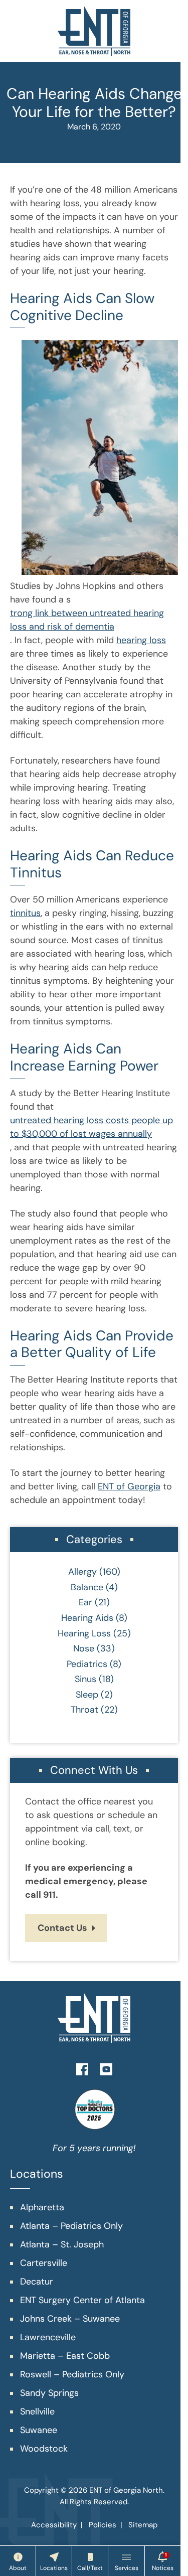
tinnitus (25, 913)
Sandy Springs (49, 2393)
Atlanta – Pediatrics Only (71, 2226)
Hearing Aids (87, 1618)
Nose (84, 1648)
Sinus (85, 1679)
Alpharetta (42, 2207)
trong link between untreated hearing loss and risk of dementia (87, 620)
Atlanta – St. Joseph (62, 2244)
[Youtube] (106, 2068)
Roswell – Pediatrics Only (72, 2374)
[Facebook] (82, 2068)
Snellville (37, 2411)
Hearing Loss (84, 1633)
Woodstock (44, 2449)
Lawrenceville (48, 2337)
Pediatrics (87, 1664)
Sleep (87, 1695)
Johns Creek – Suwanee (70, 2319)
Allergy (82, 1572)
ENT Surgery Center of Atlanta (82, 2300)
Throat (84, 1710)
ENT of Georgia (129, 1486)
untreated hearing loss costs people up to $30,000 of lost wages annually (91, 1127)
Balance (87, 1587)
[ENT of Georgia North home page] (94, 31)
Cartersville (44, 2263)
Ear (85, 1602)
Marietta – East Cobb (65, 2356)
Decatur (37, 2282)
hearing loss (141, 640)
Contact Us (62, 1928)
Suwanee (39, 2430)
